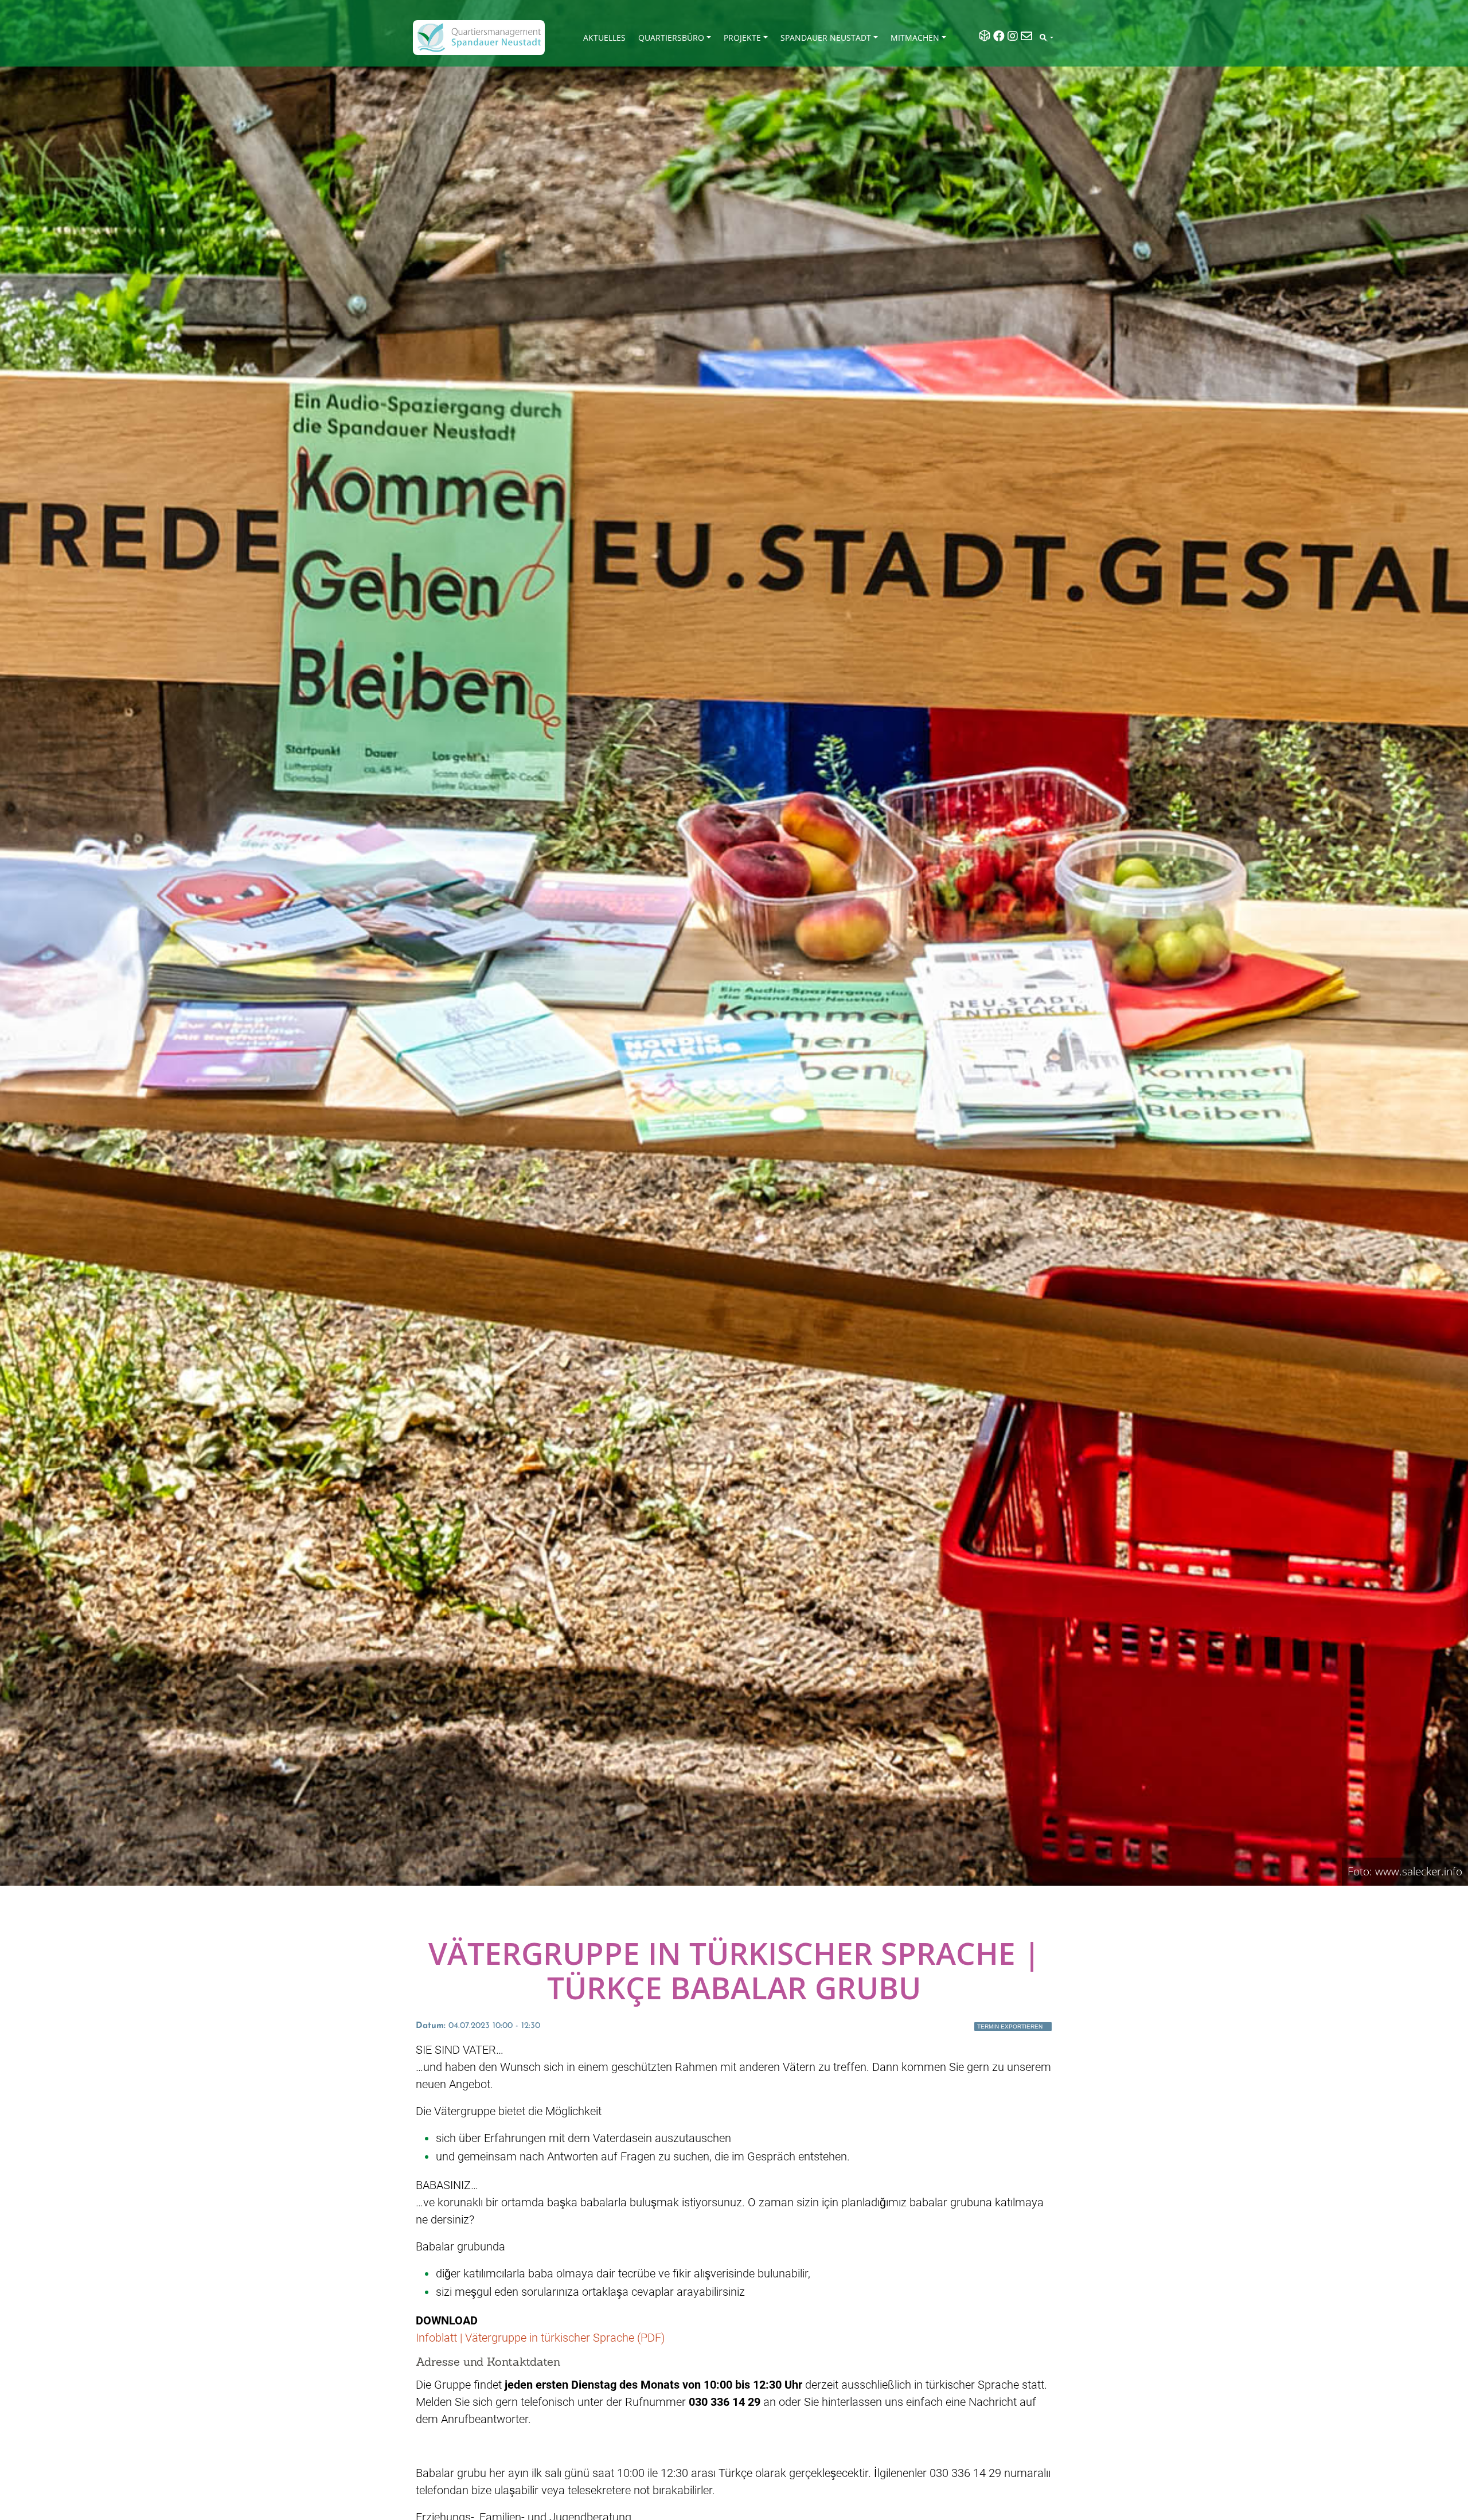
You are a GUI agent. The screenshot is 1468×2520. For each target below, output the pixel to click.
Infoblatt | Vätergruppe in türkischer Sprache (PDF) (540, 2338)
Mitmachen (915, 38)
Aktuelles (604, 38)
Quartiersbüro (671, 38)
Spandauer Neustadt (826, 38)
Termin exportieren (1010, 2026)
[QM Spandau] (479, 38)
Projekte (742, 38)
